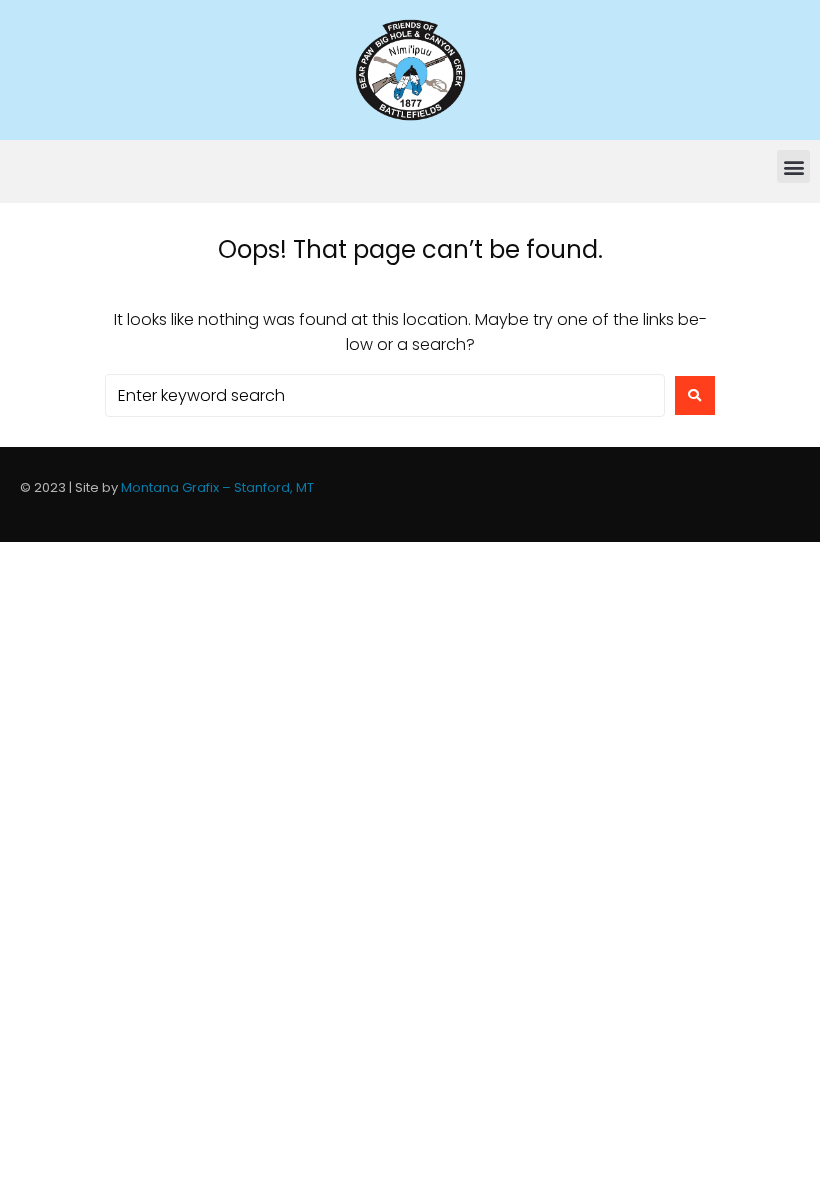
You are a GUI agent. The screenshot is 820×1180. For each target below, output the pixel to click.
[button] (793, 166)
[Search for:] (385, 395)
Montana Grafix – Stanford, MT (217, 487)
